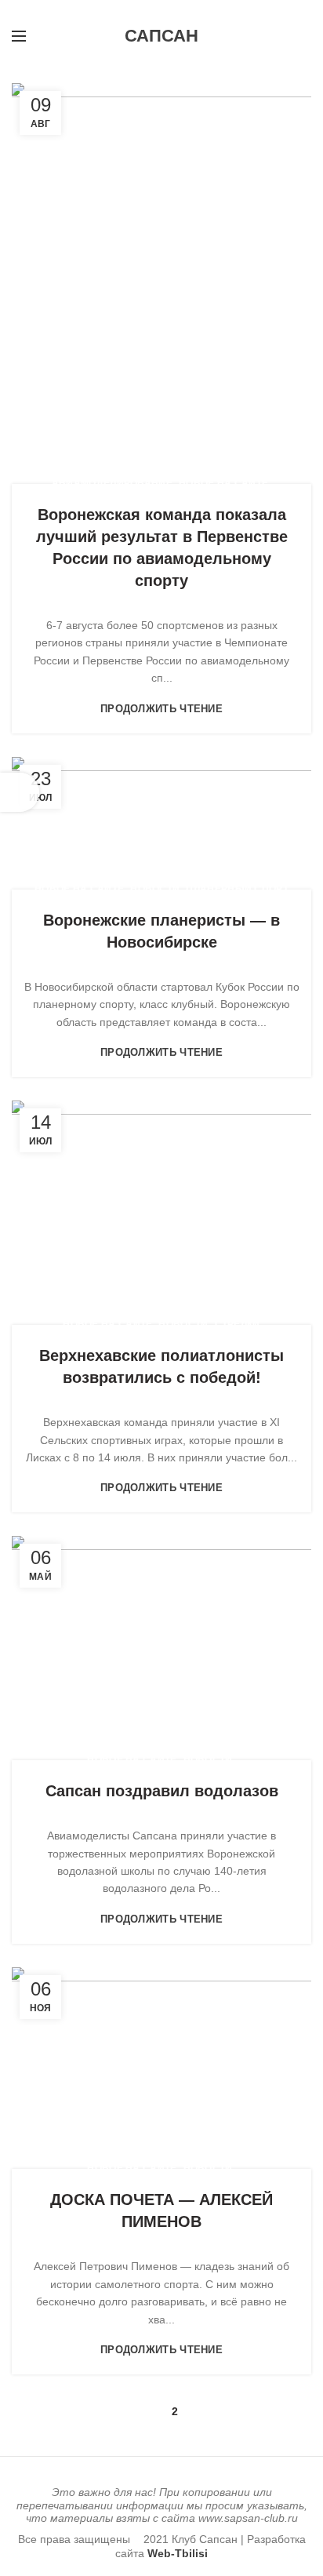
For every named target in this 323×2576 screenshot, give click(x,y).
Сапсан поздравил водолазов (162, 1791)
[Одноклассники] (152, 10)
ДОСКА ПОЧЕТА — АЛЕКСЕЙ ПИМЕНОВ (161, 2210)
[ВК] (171, 10)
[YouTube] (134, 10)
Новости (155, 889)
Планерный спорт (237, 889)
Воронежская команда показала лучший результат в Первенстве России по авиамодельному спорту (162, 548)
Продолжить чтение (161, 709)
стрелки (238, 1324)
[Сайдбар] (20, 792)
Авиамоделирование (112, 483)
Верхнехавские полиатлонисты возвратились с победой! (161, 1366)
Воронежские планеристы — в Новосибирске (161, 931)
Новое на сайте (223, 483)
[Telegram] (189, 10)
